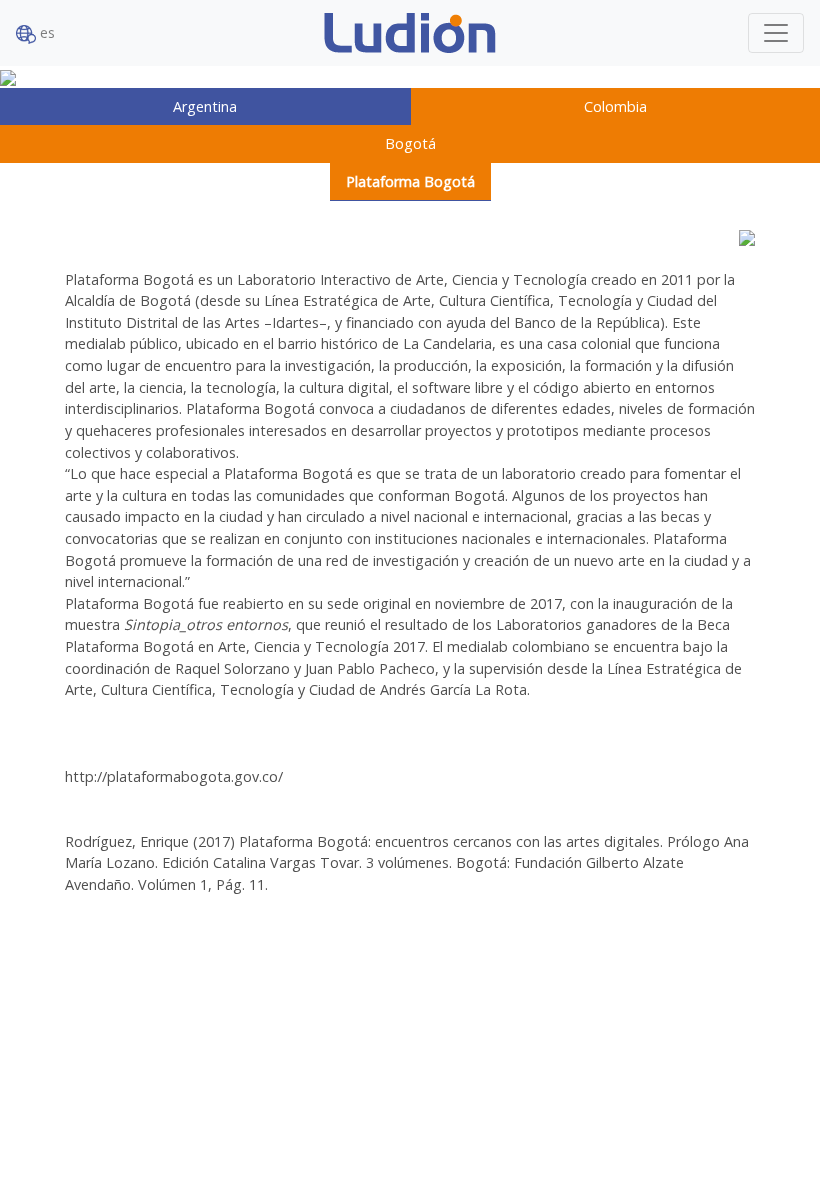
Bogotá (410, 143)
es (45, 32)
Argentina (205, 106)
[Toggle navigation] (776, 33)
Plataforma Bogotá (410, 181)
